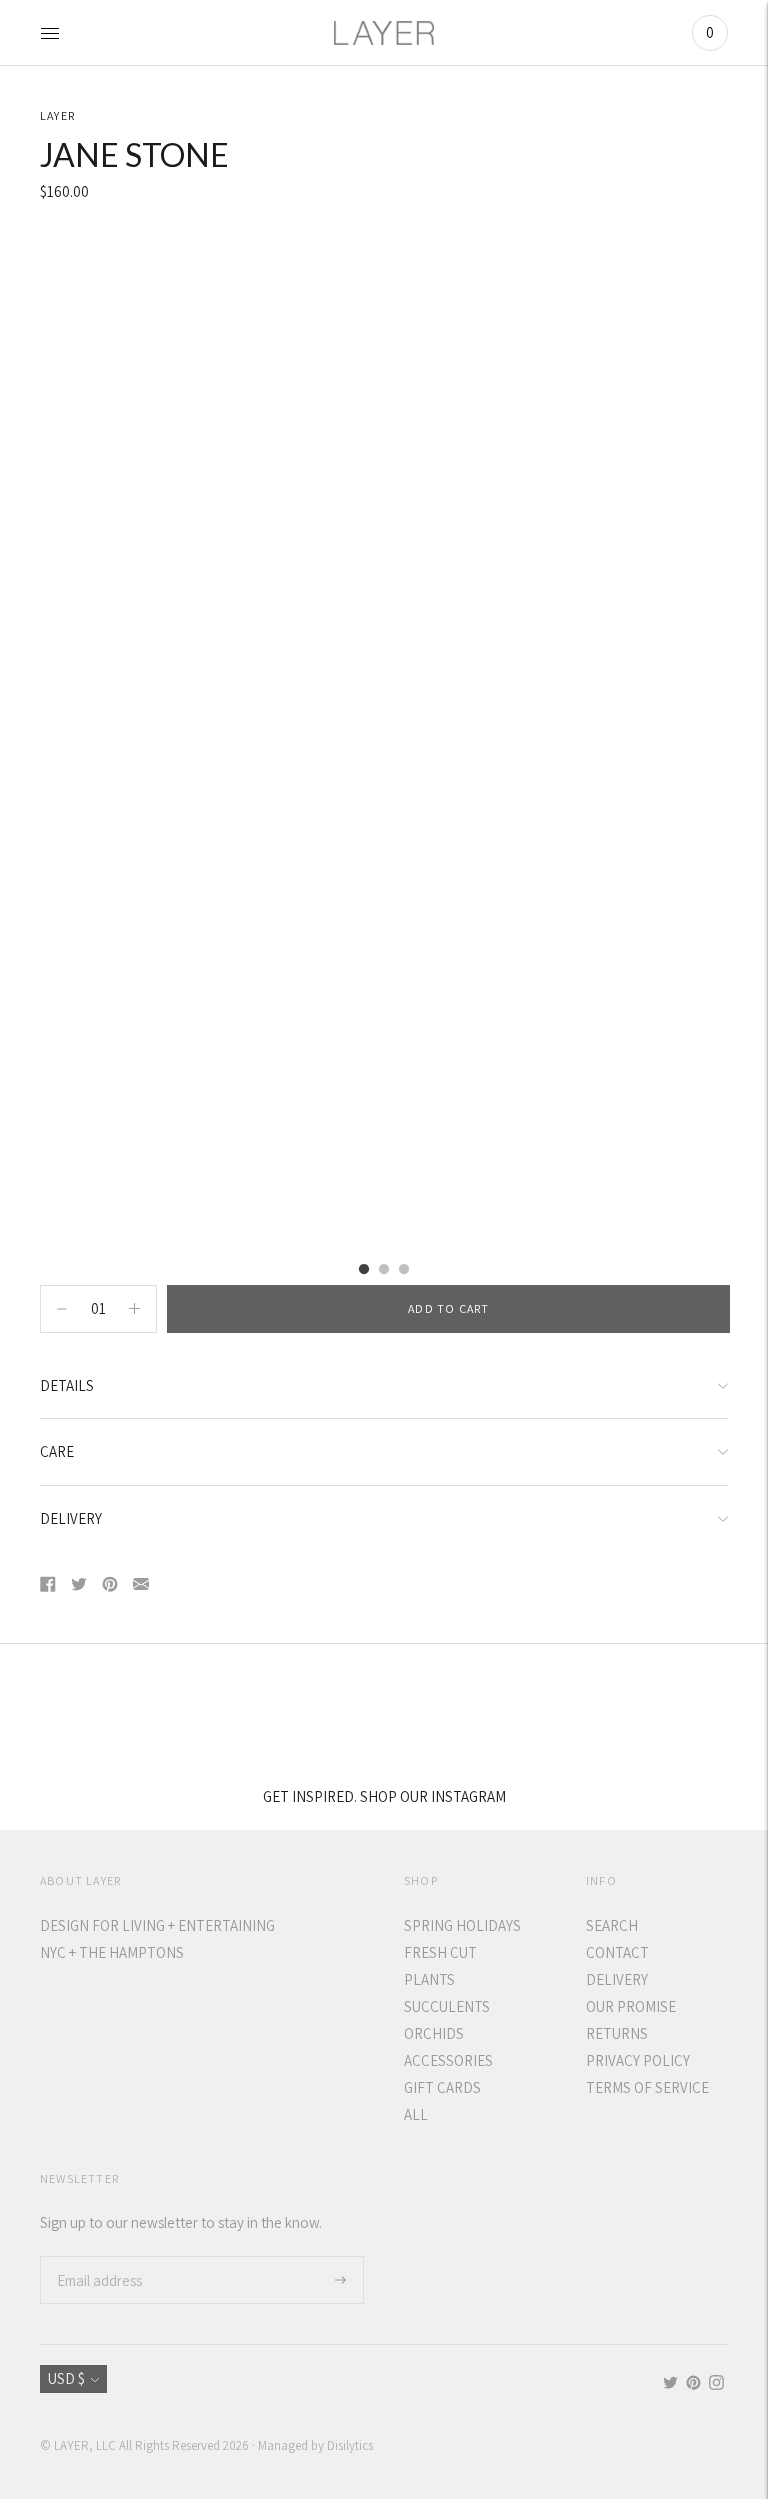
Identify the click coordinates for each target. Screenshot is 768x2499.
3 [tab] (404, 1270)
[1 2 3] (384, 739)
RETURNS (617, 2033)
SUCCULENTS (447, 2006)
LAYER (57, 115)
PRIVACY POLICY (638, 2060)
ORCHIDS (434, 2033)
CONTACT (617, 1952)
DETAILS (67, 1385)
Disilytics (350, 2445)
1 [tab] (364, 1270)
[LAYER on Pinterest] (693, 2384)
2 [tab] (384, 1270)
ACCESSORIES (448, 2060)
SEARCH (612, 1925)
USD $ (66, 2378)
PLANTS (429, 1979)
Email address (97, 2256)
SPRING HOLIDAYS (462, 1925)
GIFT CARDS (442, 2087)
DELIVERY (71, 1518)
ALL (416, 2114)
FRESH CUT (440, 1952)
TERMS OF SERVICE (647, 2087)
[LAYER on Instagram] (716, 2384)
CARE (57, 1451)
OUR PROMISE (631, 2006)
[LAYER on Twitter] (670, 2384)
